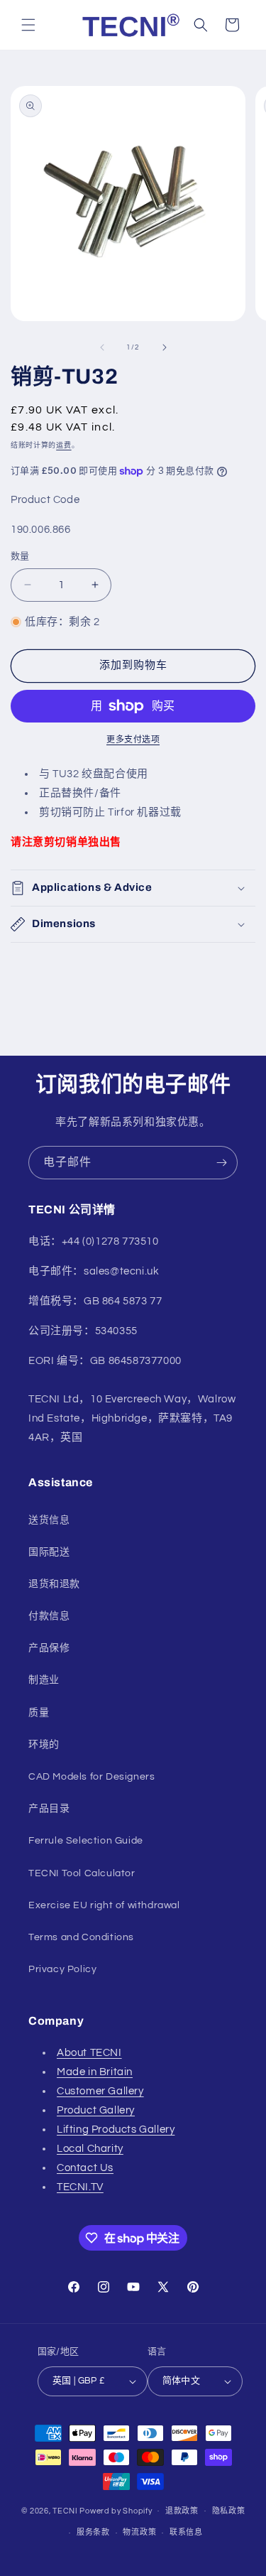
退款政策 (182, 2511)
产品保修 (49, 1648)
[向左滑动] (102, 347)
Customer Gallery (100, 2091)
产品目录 (49, 1809)
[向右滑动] (165, 347)
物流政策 (139, 2532)
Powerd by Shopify (116, 2510)
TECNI (65, 2510)
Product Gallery (96, 2110)
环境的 (44, 1745)
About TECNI (89, 2053)
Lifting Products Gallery (116, 2129)
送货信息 (49, 1520)
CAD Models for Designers (92, 1777)
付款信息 (49, 1616)
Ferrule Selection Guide (86, 1841)
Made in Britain (95, 2072)
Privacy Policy (62, 1969)
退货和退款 (54, 1584)
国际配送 (49, 1552)
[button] (28, 25)
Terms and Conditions (81, 1937)
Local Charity (90, 2149)
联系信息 (186, 2532)
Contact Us (85, 2168)
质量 (39, 1713)
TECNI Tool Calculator (82, 1873)
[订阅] (221, 1163)
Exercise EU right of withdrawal (104, 1905)
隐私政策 (229, 2511)
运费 (63, 445)
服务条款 (93, 2532)
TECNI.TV (80, 2187)
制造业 (44, 1680)
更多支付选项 (133, 740)
